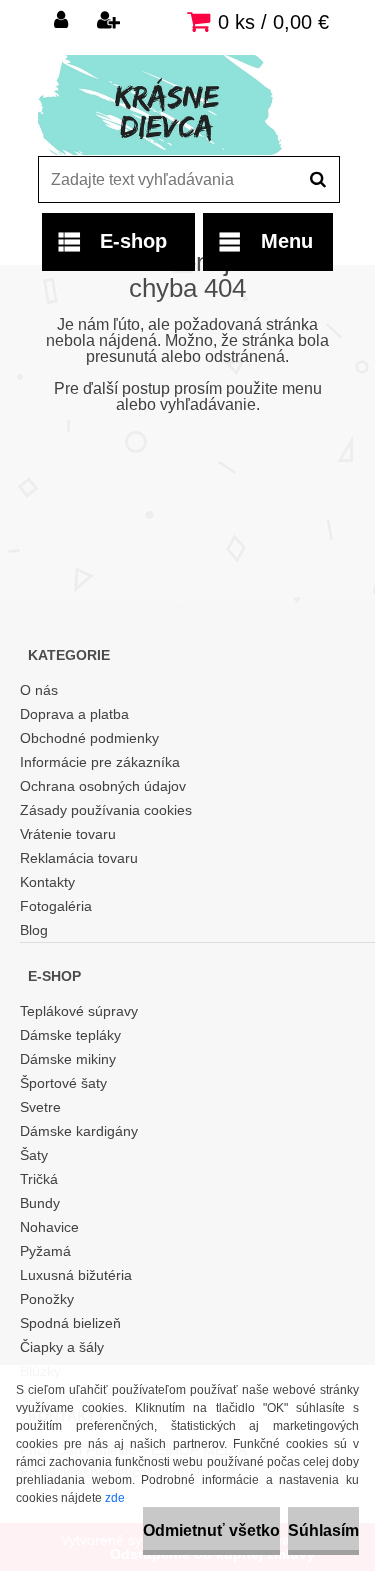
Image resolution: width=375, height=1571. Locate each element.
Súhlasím (323, 1530)
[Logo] (175, 105)
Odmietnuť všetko (211, 1530)
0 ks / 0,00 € (273, 22)
